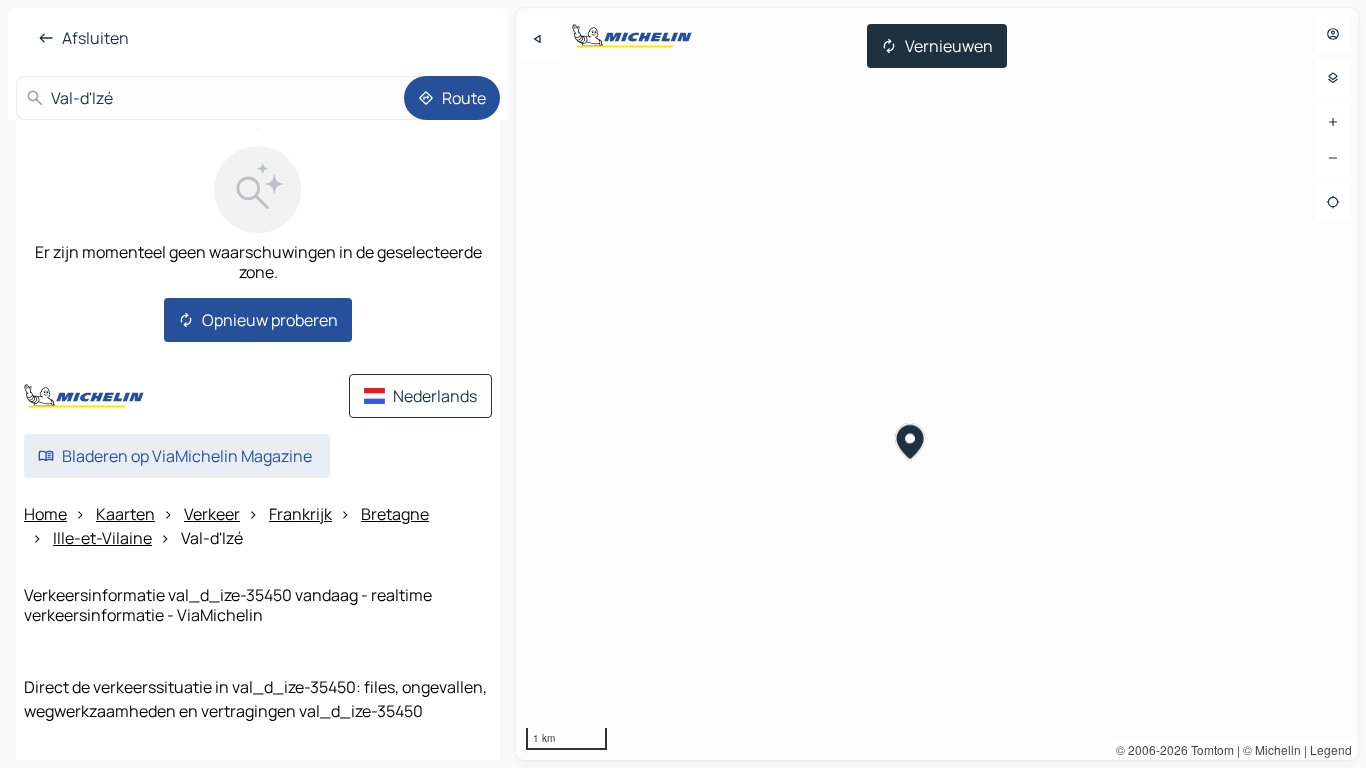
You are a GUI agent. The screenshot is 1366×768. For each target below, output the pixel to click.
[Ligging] (1333, 202)
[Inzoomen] (1333, 122)
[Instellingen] (1333, 78)
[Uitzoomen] (1333, 158)
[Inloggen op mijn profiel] (1333, 34)
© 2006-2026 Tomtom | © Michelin (1208, 749)
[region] (937, 384)
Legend (1331, 749)
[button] (910, 444)
